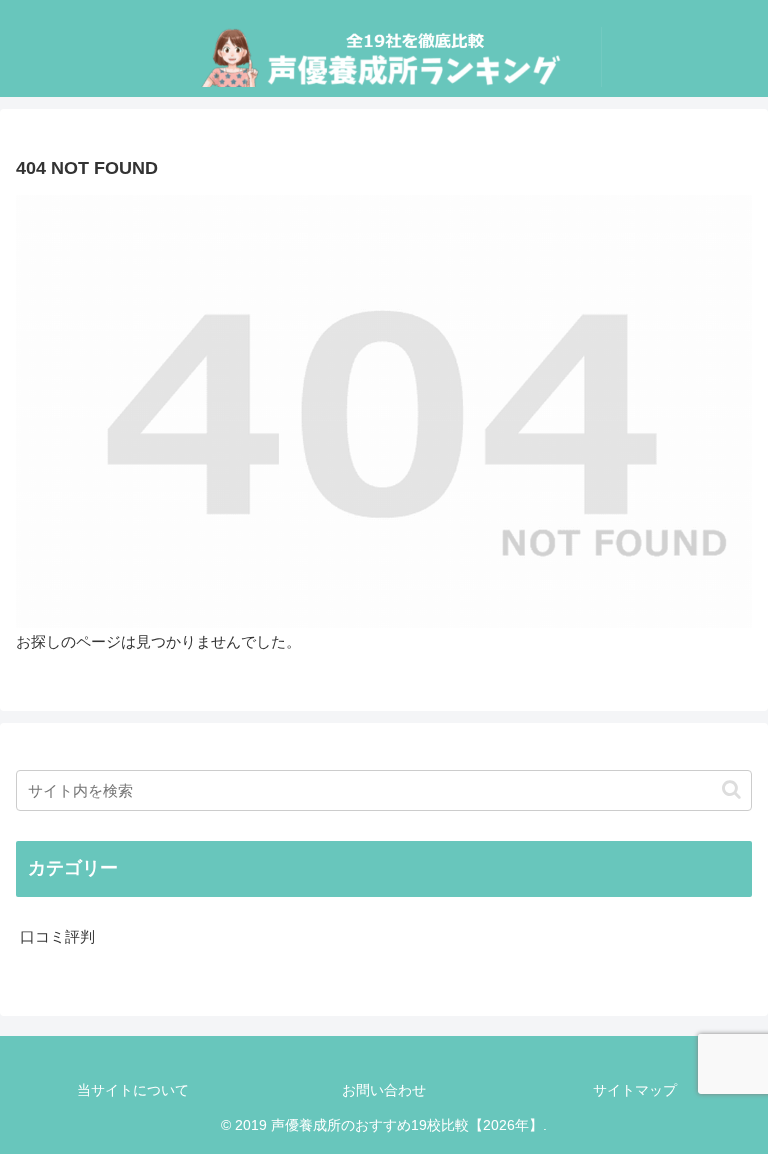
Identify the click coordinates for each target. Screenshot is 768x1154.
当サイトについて (133, 1090)
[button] (731, 789)
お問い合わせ (384, 1090)
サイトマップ (635, 1090)
